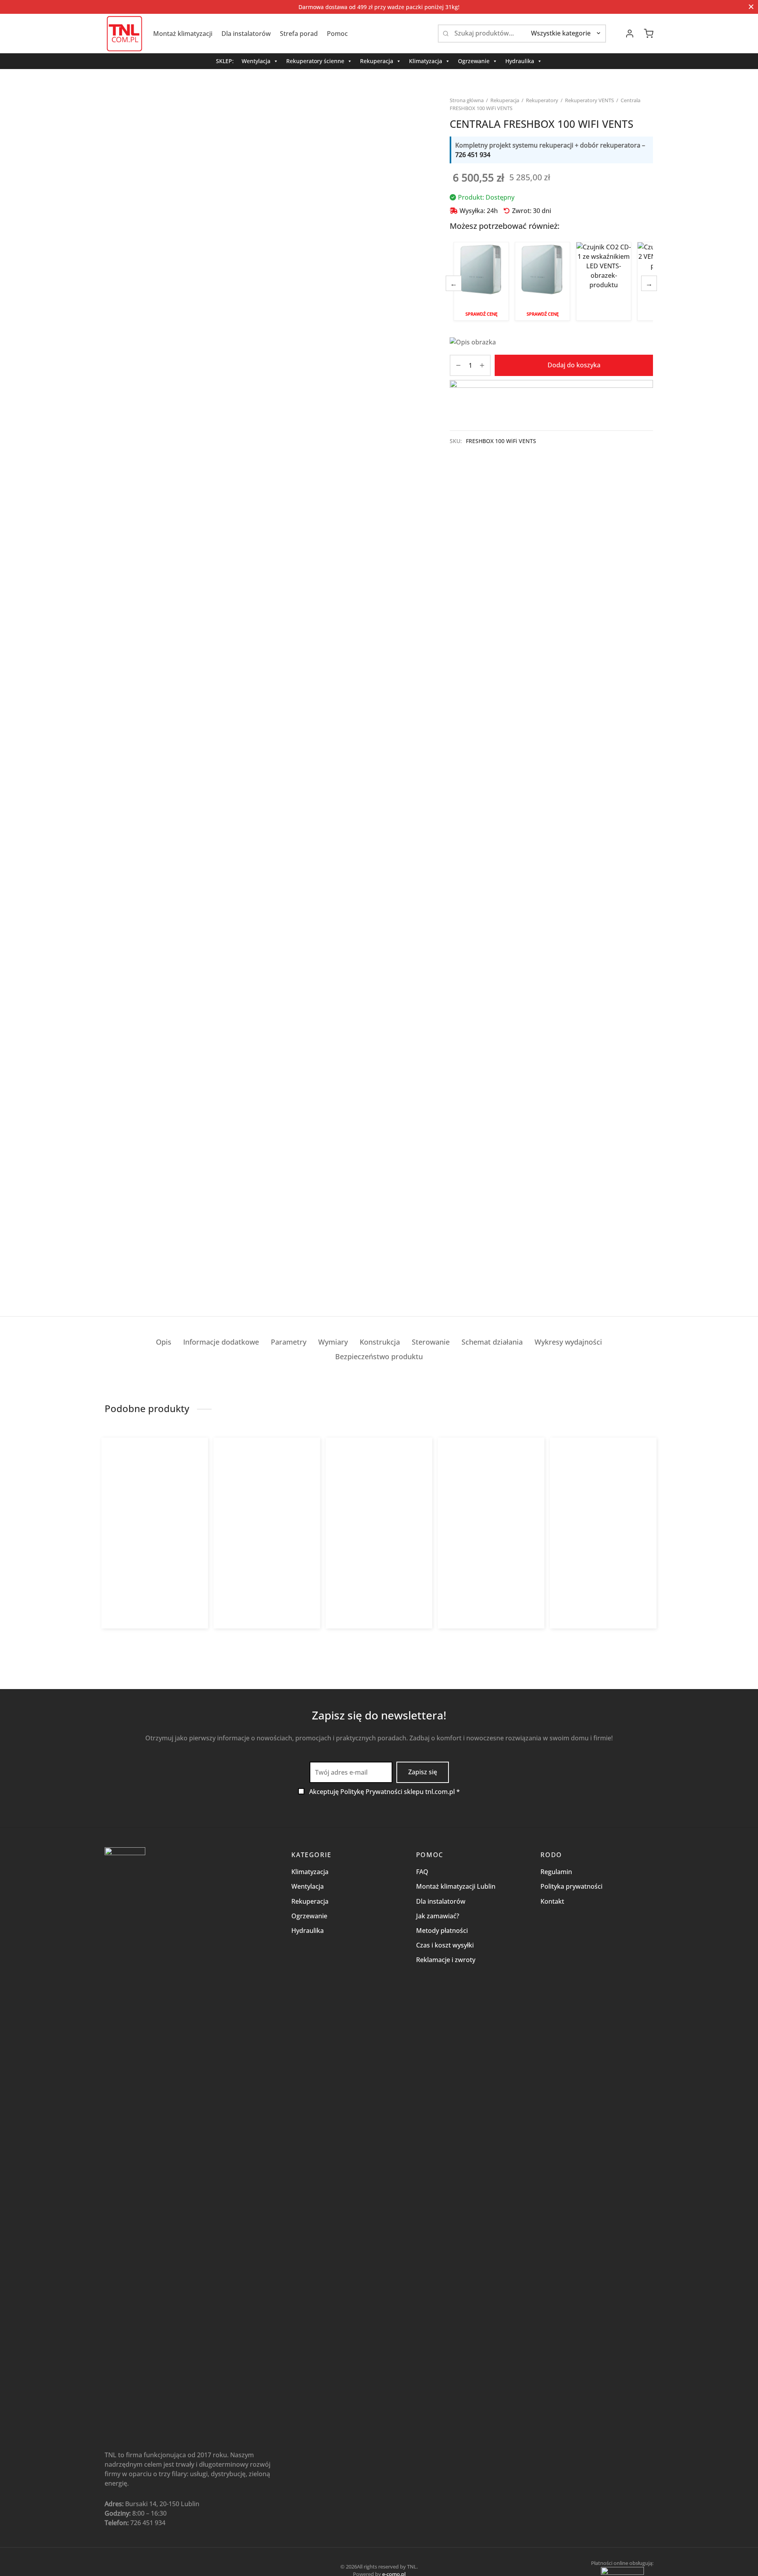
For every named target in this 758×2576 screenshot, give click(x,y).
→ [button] (649, 283)
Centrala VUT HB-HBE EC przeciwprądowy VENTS (140, 1573)
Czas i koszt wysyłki (445, 1945)
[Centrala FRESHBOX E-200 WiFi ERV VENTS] (491, 1510)
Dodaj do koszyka (574, 365)
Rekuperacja (377, 61)
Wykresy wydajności (568, 1342)
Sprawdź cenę (481, 314)
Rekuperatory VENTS (589, 100)
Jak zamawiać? (438, 1916)
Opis (164, 1342)
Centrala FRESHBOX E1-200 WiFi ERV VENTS (599, 1573)
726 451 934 (473, 155)
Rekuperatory (542, 100)
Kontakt (552, 1901)
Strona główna (467, 100)
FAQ (422, 1872)
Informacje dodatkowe (221, 1342)
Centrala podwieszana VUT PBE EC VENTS (266, 1573)
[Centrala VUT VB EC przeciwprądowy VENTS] (379, 1510)
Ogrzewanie (474, 61)
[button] (469, 1635)
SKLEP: (225, 61)
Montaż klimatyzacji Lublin (456, 1886)
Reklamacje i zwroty (446, 1960)
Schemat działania (492, 1342)
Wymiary (333, 1342)
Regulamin (556, 1872)
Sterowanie (431, 1342)
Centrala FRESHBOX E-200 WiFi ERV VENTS (491, 1573)
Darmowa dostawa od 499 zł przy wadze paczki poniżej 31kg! (379, 7)
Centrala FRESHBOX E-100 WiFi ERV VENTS (543, 281)
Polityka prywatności (571, 1886)
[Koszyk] (649, 34)
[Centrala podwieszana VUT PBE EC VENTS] (267, 1510)
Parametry (289, 1342)
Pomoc (337, 34)
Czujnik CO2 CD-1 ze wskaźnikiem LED (604, 282)
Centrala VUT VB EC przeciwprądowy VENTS (364, 1573)
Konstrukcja (380, 1342)
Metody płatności (442, 1931)
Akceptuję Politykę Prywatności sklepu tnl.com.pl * (385, 1792)
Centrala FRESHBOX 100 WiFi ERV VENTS (481, 281)
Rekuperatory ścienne (315, 61)
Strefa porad (299, 34)
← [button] (454, 283)
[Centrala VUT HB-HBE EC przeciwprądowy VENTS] (155, 1510)
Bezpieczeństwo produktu (379, 1356)
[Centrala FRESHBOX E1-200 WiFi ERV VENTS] (603, 1510)
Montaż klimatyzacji (183, 34)
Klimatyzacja (426, 61)
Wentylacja (256, 61)
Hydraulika (520, 61)
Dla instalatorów (246, 34)
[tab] (164, 1342)
